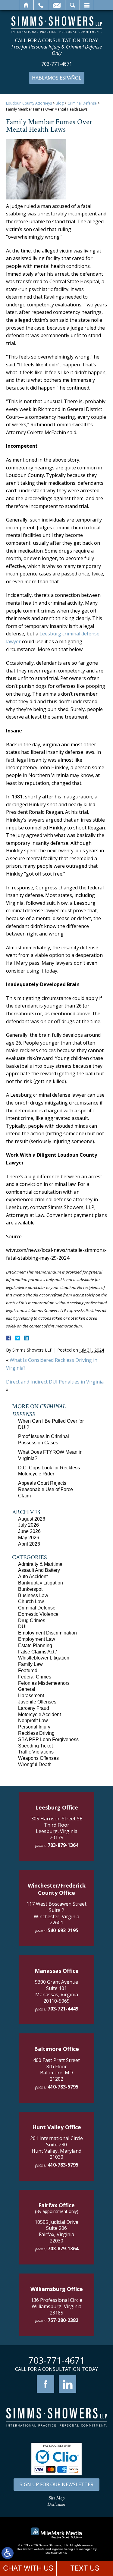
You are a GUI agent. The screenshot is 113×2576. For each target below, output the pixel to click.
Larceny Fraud (34, 1708)
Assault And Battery (39, 1570)
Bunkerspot (30, 1589)
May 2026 (29, 1538)
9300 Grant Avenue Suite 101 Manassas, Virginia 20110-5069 (56, 1991)
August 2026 (32, 1519)
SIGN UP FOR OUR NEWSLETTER (56, 2484)
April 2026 (29, 1544)
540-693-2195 (63, 1930)
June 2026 (29, 1531)
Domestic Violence (38, 1614)
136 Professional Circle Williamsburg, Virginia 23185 (56, 2306)
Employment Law (37, 1639)
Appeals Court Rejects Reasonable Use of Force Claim (46, 1489)
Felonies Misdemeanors (44, 1683)
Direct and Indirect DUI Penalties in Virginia (55, 1382)
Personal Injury (34, 1727)
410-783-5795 (63, 2087)
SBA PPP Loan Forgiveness (48, 1739)
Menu (87, 5)
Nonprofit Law (33, 1720)
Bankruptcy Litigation (41, 1583)
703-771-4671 (57, 64)
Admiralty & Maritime (40, 1564)
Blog (60, 103)
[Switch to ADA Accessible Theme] (8, 2553)
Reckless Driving (36, 1733)
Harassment (31, 1695)
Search (72, 5)
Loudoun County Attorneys (29, 103)
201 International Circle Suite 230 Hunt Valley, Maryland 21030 (56, 2148)
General (27, 1689)
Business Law (33, 1595)
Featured (28, 1670)
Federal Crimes (35, 1677)
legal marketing (62, 2549)
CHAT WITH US (28, 2568)
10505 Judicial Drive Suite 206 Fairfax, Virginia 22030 (56, 2231)
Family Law (30, 1664)
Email (57, 5)
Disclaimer (56, 2504)
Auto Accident (33, 1576)
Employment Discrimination (47, 1633)
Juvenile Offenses (37, 1702)
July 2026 (28, 1525)
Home (26, 5)
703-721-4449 (63, 2009)
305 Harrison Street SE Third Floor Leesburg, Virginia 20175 (57, 1828)
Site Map (56, 2498)
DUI (22, 1626)
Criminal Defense (82, 103)
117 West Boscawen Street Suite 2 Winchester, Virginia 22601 (56, 1913)
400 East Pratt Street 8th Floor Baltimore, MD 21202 (56, 2070)
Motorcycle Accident (39, 1714)
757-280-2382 (63, 2320)
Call (41, 5)
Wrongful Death (35, 1764)
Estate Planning (35, 1645)
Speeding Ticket (35, 1746)
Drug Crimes (32, 1620)
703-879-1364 (63, 1845)
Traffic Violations (36, 1752)
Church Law (31, 1601)
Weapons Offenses (38, 1758)
